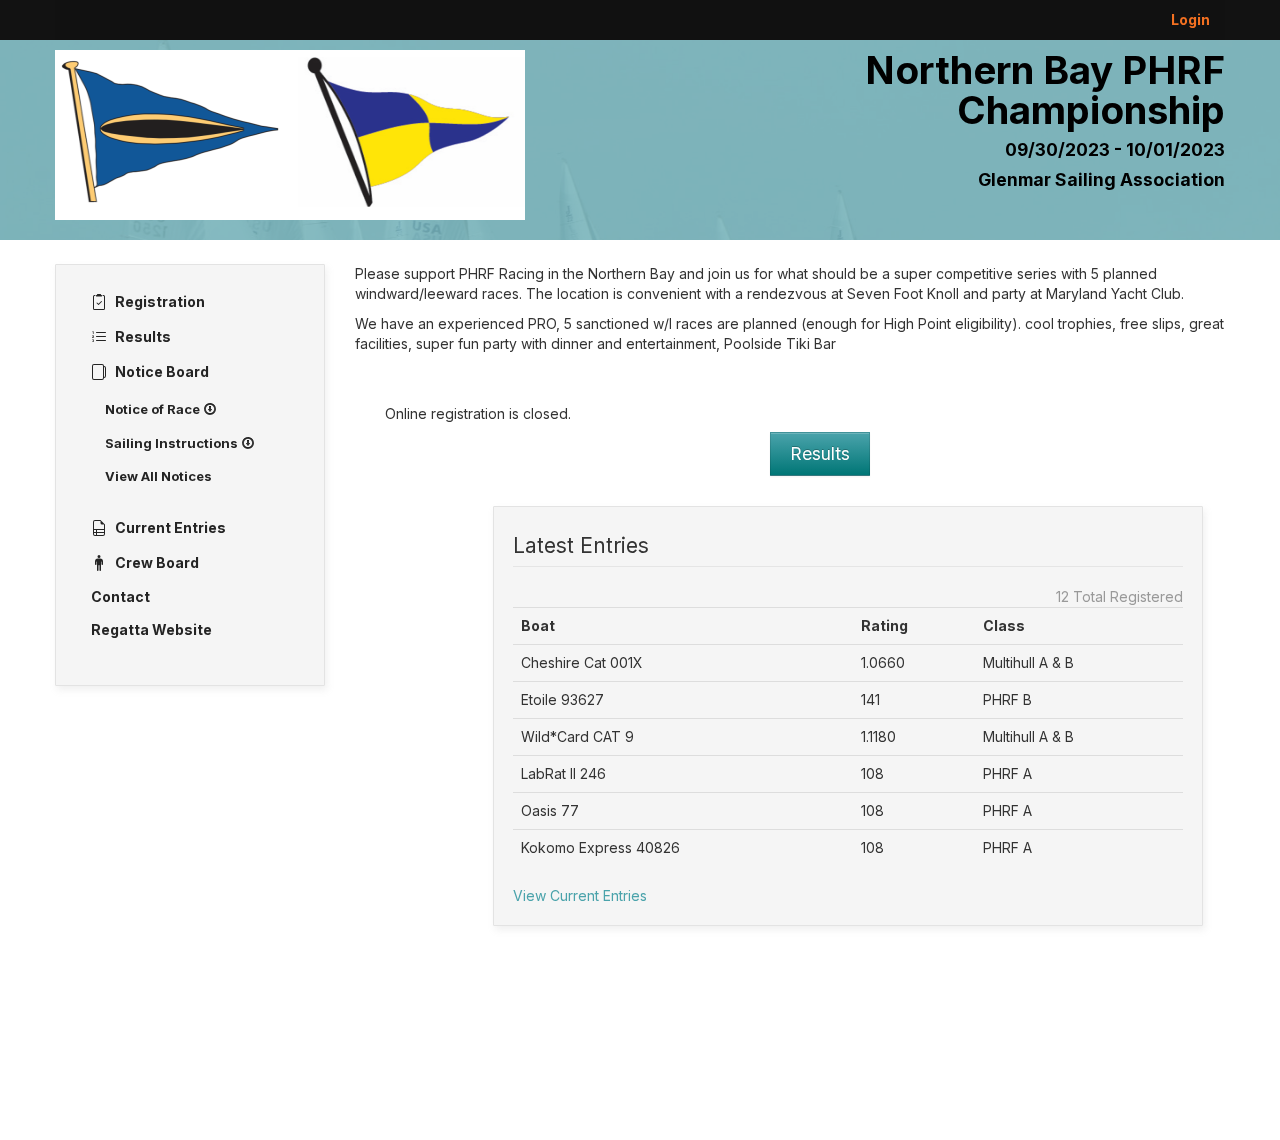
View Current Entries (580, 895)
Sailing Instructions (173, 443)
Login (1190, 19)
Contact (120, 596)
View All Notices (158, 476)
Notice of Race (154, 409)
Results (820, 453)
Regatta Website (151, 629)
